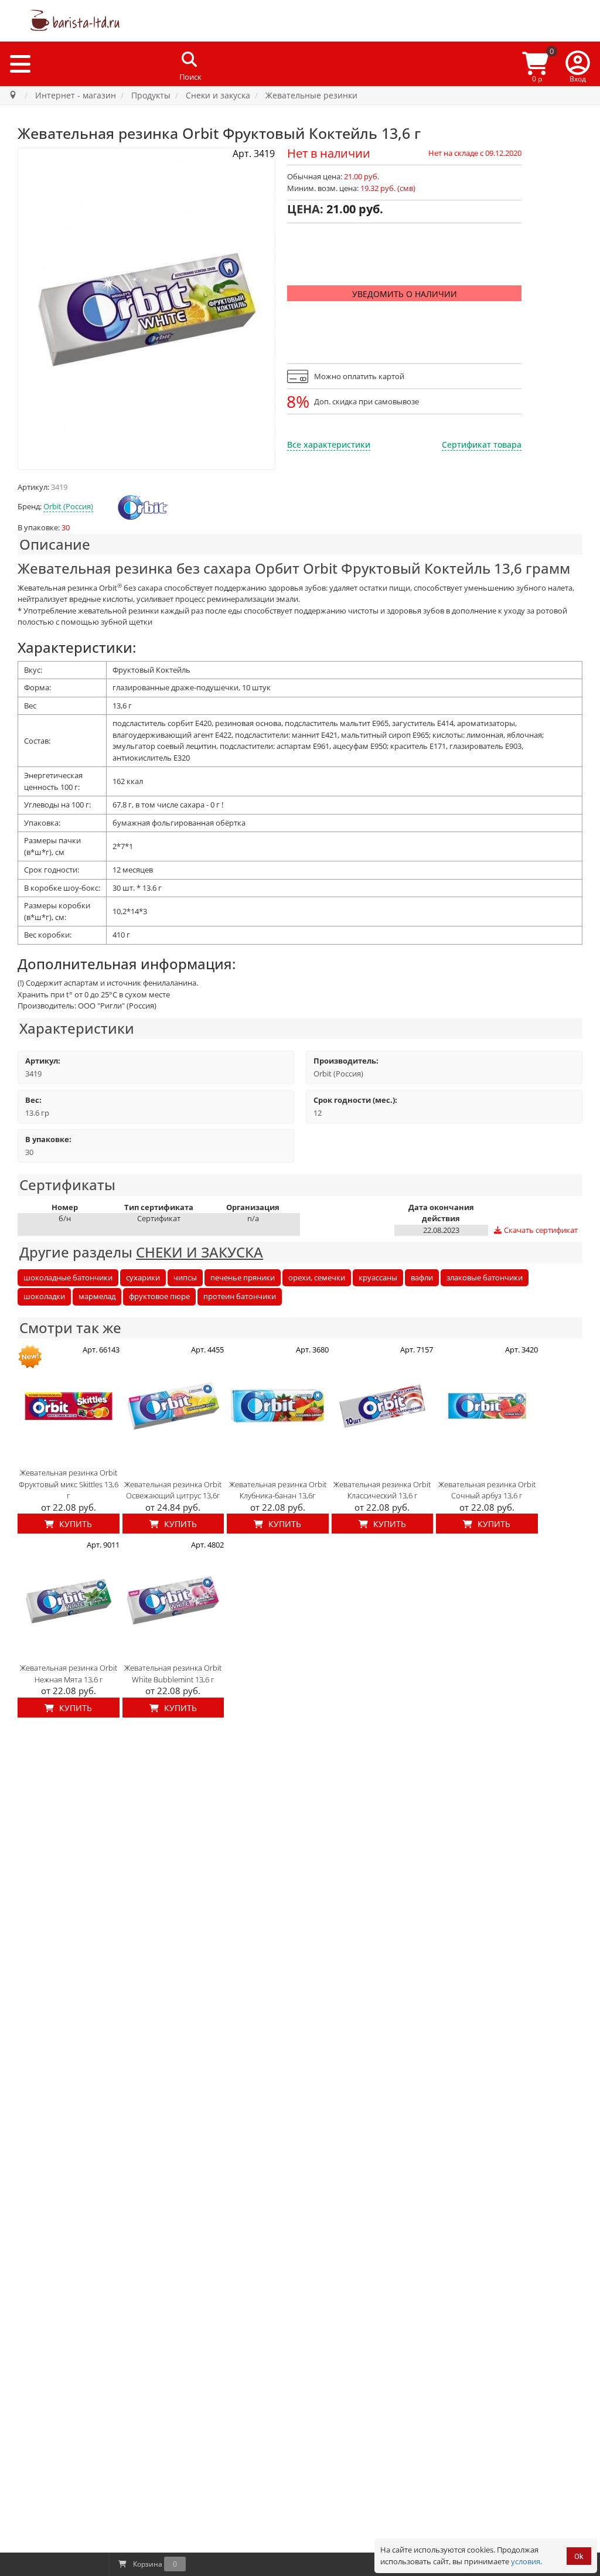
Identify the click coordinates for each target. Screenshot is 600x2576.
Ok (579, 2556)
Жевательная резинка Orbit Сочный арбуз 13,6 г (487, 1490)
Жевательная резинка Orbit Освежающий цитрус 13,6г (173, 1490)
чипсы (185, 1277)
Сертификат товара (482, 444)
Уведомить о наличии (405, 294)
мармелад (97, 1296)
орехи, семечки (317, 1277)
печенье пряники (243, 1277)
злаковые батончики (485, 1277)
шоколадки (44, 1296)
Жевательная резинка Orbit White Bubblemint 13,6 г (173, 1674)
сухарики (143, 1277)
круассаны (378, 1277)
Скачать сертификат (540, 1230)
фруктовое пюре (159, 1296)
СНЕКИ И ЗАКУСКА (200, 1252)
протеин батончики (240, 1296)
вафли (422, 1277)
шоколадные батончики (68, 1277)
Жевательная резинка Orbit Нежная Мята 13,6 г (69, 1674)
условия (526, 2561)
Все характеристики (329, 444)
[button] (578, 64)
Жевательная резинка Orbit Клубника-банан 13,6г (278, 1490)
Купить (74, 1524)
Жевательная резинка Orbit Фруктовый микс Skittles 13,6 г (69, 1484)
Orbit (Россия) (68, 506)
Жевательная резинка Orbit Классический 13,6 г (382, 1490)
